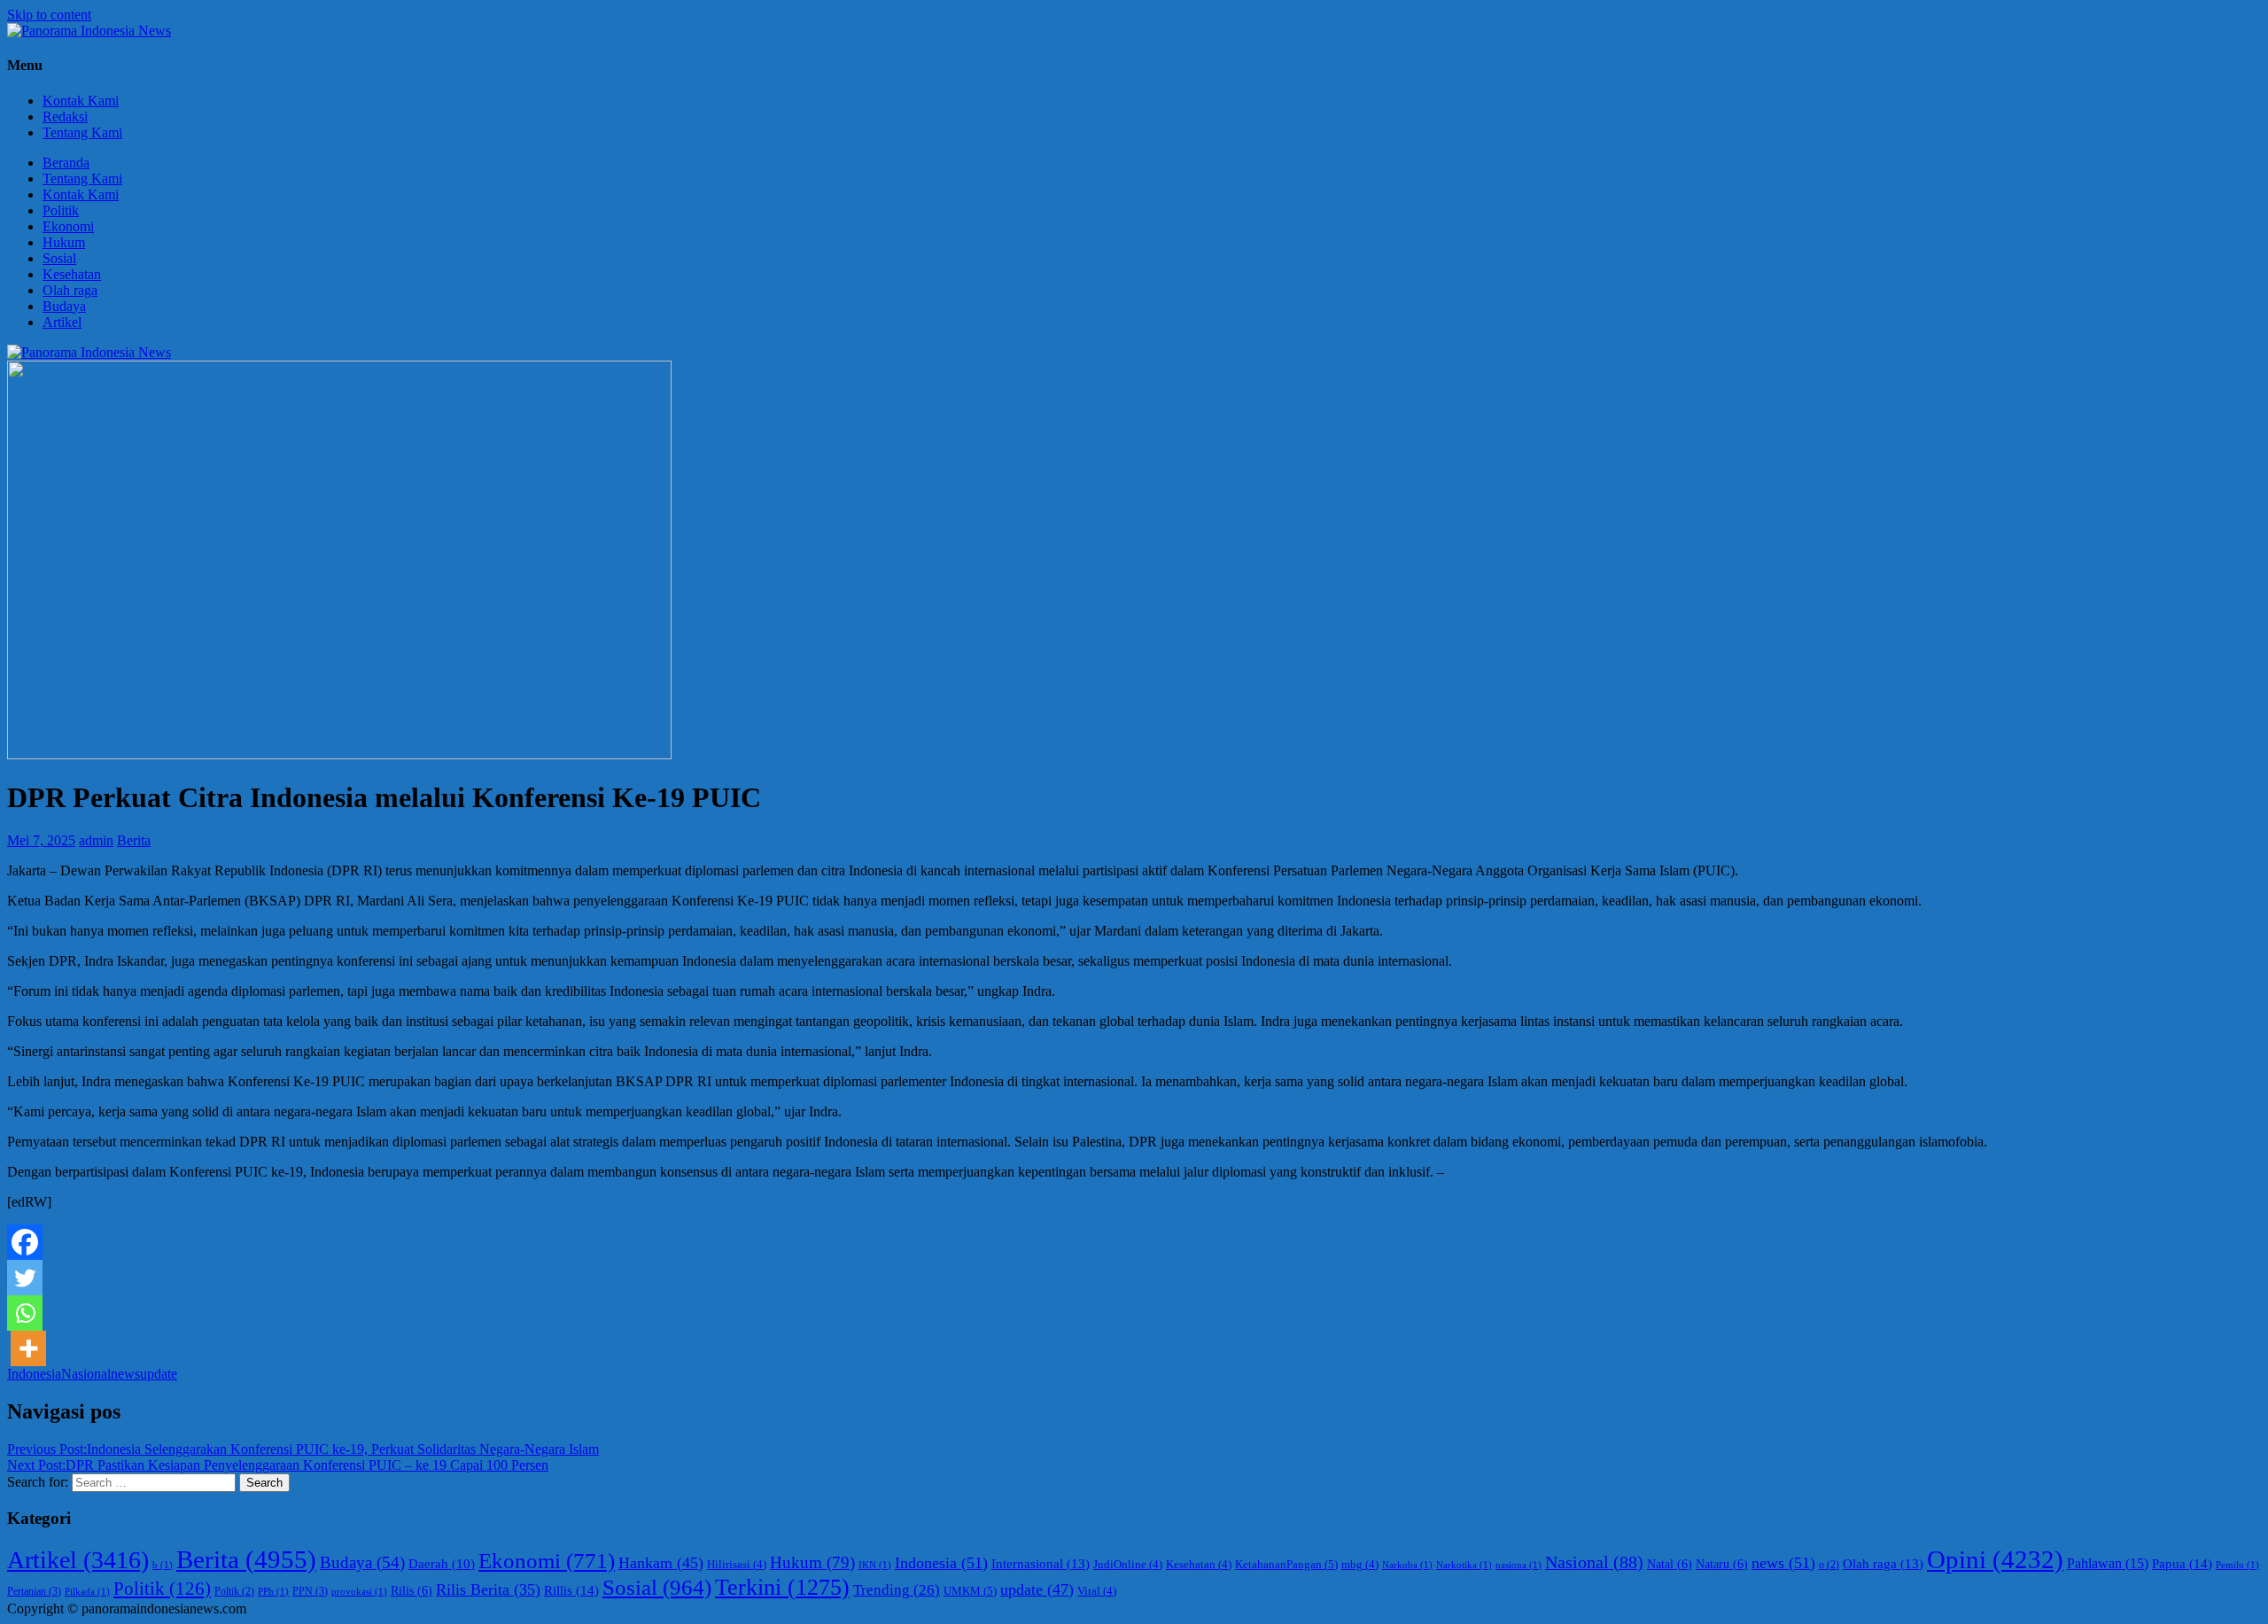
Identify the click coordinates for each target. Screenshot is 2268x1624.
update (159, 1374)
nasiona (1518, 1565)
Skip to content (49, 15)
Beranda (66, 163)
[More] (28, 1348)
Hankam (661, 1563)
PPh (273, 1592)
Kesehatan (72, 274)
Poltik (234, 1592)
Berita (134, 840)
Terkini (782, 1587)
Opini (1995, 1559)
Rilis (412, 1591)
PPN (310, 1591)
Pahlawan (2108, 1563)
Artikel (62, 322)
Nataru (1722, 1564)
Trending (897, 1590)
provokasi (359, 1592)
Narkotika (1464, 1565)
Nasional (86, 1374)
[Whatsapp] (25, 1313)
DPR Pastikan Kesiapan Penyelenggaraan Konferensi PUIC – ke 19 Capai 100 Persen (278, 1465)
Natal (1670, 1564)
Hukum (64, 242)
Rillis (571, 1590)
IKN (875, 1565)
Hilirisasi (737, 1565)
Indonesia (34, 1374)
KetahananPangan (1286, 1564)
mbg (1360, 1565)
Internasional (1041, 1563)
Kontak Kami (81, 101)
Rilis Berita (488, 1589)
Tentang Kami (82, 132)
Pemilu (2237, 1565)
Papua (2182, 1563)
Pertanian (34, 1591)
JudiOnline (1128, 1565)
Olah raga (70, 290)
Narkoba (1407, 1565)
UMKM (970, 1591)
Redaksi (65, 117)
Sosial (59, 258)
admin (96, 840)
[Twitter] (25, 1278)
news (125, 1374)
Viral (1097, 1591)
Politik (61, 210)
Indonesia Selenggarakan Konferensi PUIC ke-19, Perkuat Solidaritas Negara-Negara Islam (303, 1449)
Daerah (442, 1564)
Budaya (64, 306)
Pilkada (87, 1592)
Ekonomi (68, 226)
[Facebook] (25, 1242)
